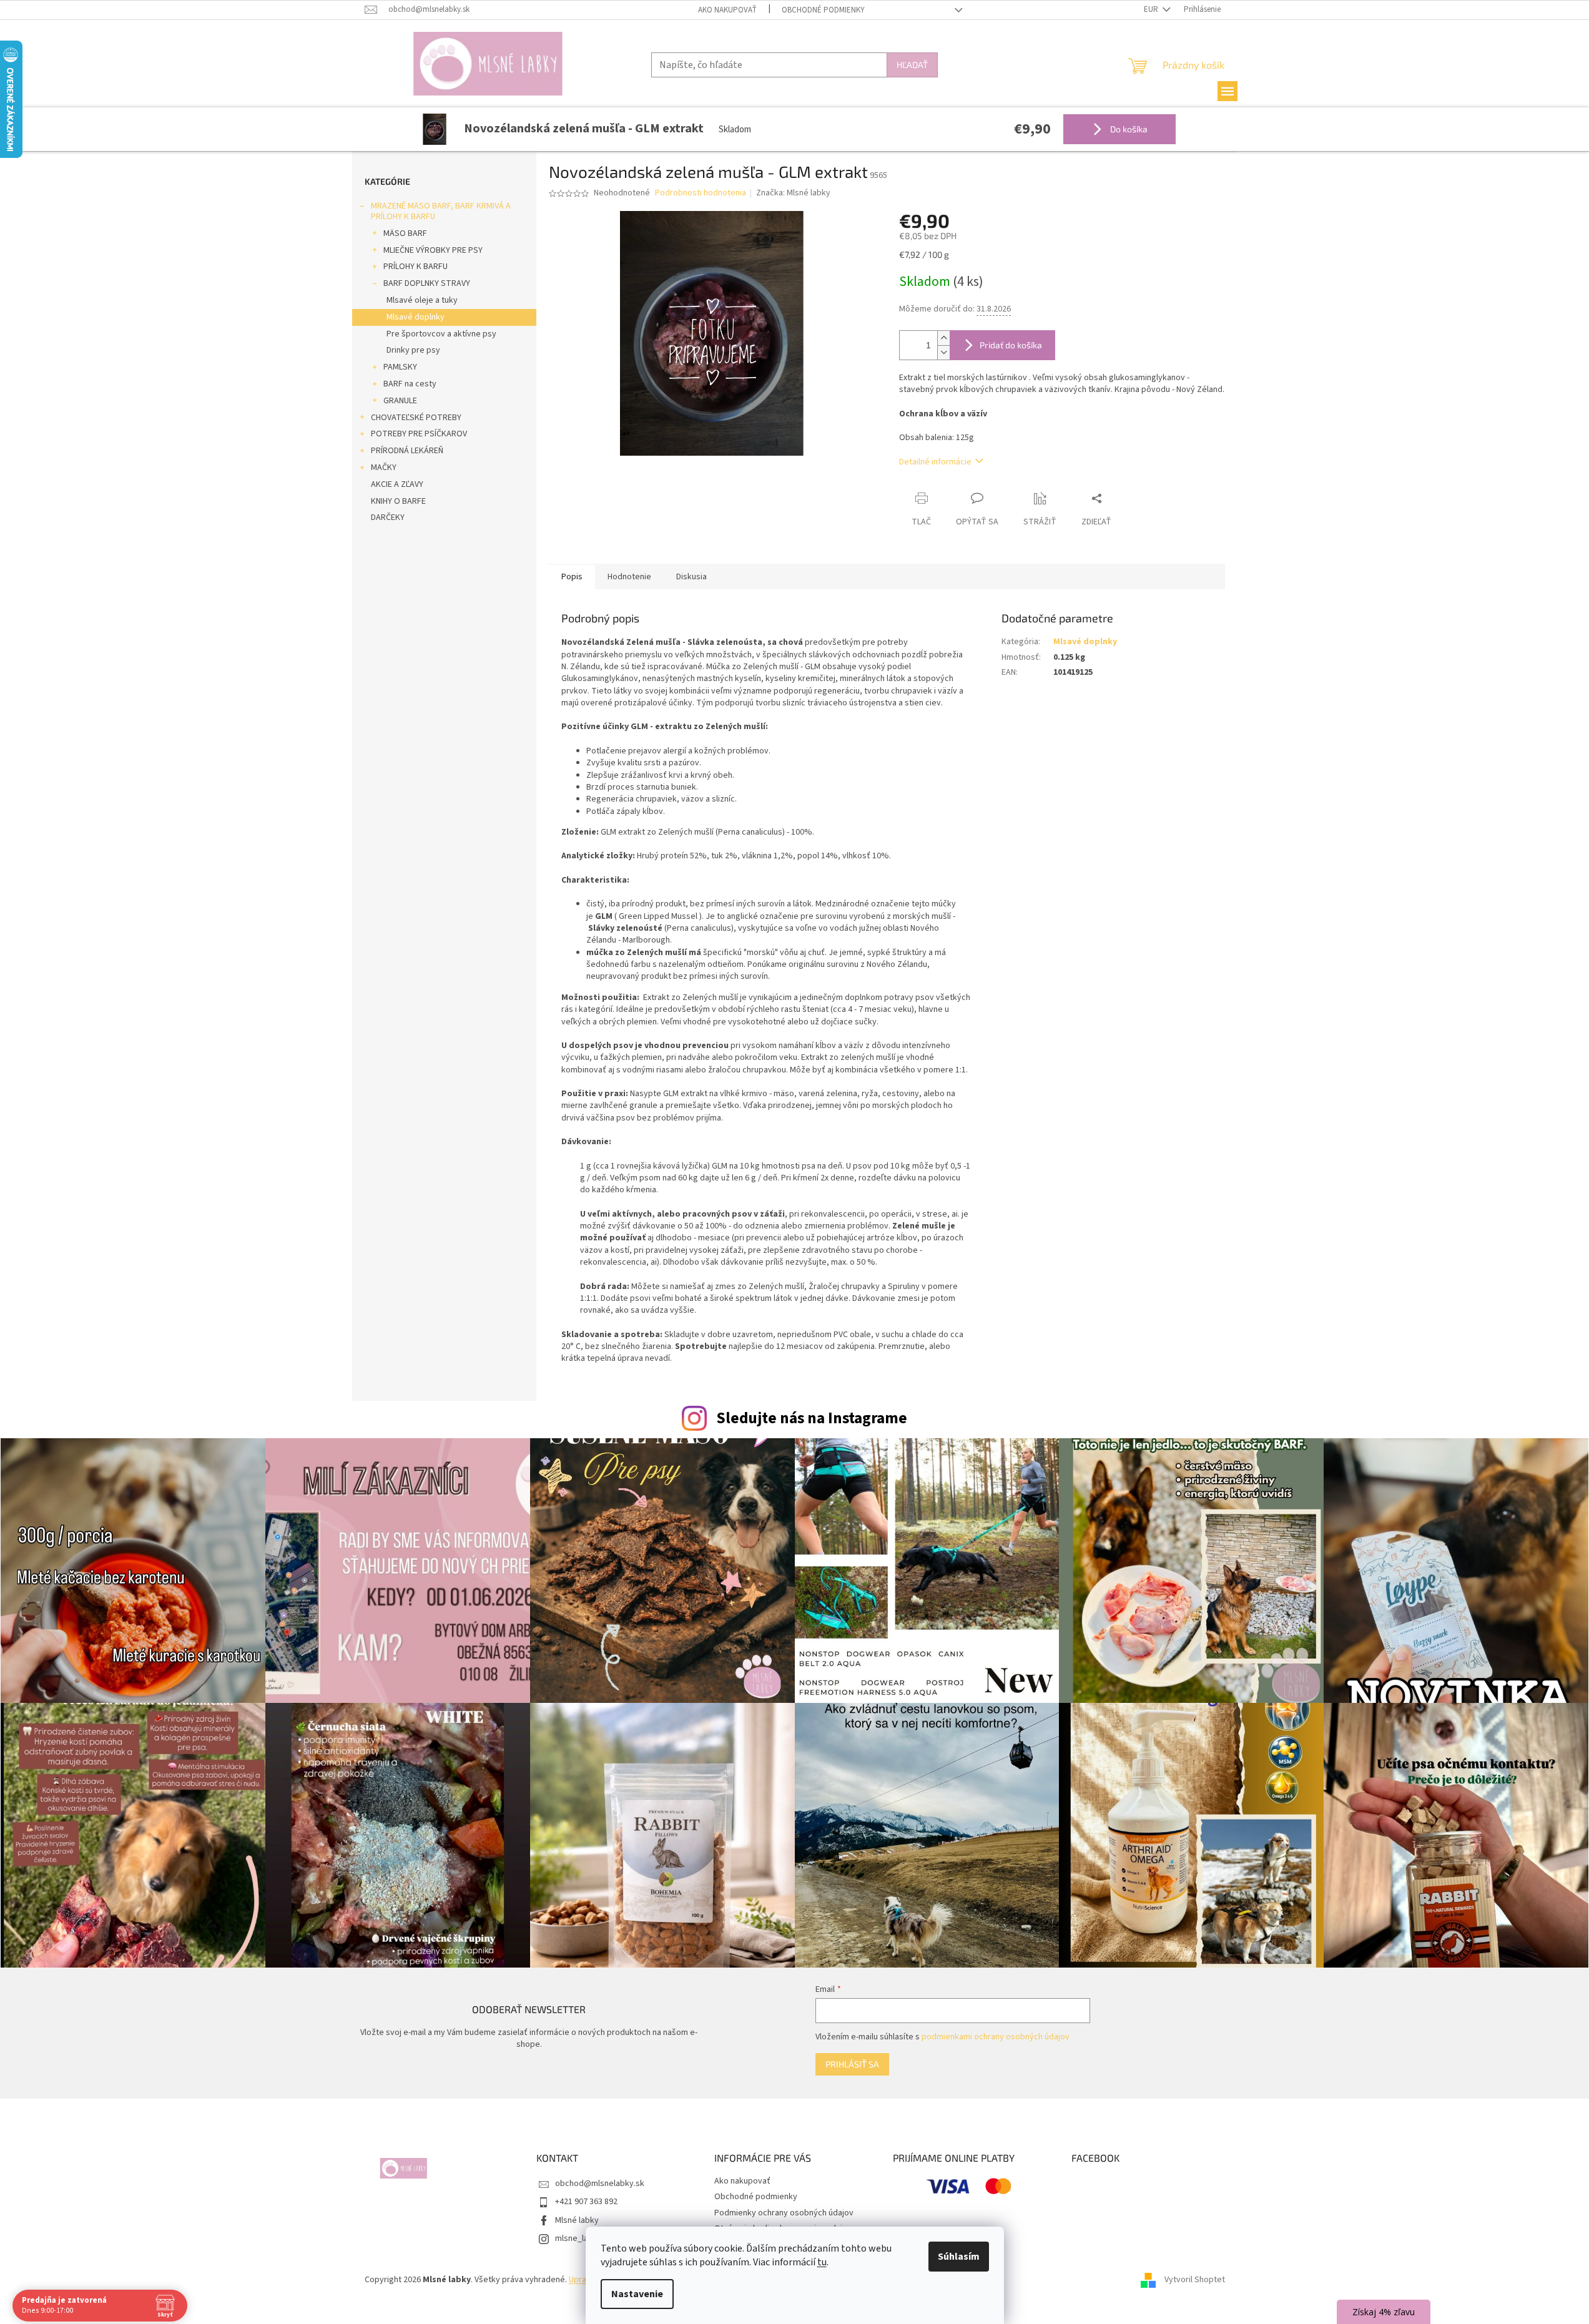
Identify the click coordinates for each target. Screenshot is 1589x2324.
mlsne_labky (578, 2238)
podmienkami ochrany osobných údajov (996, 2037)
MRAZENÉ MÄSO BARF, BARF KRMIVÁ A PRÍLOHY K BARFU (441, 211)
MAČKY (384, 468)
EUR (1152, 9)
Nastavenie (637, 2294)
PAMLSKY (400, 367)
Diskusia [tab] (691, 577)
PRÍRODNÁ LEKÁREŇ (407, 451)
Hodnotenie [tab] (629, 577)
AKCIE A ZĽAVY (397, 484)
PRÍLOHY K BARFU (416, 267)
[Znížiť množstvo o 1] (943, 352)
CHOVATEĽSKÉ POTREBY (416, 418)
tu (822, 2262)
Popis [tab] (572, 577)
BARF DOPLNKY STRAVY (427, 283)
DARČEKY (388, 517)
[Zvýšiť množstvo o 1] (943, 338)
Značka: (793, 193)
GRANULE (400, 401)
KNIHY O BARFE (398, 501)
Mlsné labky (577, 2220)
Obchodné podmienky (823, 10)
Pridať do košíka (1011, 345)
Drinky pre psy (413, 350)
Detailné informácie (935, 462)
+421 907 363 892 (586, 2202)
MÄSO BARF (405, 233)
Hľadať (912, 65)
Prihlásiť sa (852, 2064)
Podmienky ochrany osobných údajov (784, 2213)
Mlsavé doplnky (416, 317)
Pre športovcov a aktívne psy (441, 334)
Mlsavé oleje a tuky (422, 300)
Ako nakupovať (727, 10)
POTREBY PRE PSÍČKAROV (419, 434)
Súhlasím (959, 2257)
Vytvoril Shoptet (1195, 2280)
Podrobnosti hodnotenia (701, 193)
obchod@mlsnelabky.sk (600, 2184)
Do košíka (1128, 129)
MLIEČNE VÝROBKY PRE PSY (433, 250)
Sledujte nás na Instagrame (812, 1418)
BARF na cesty (410, 384)
